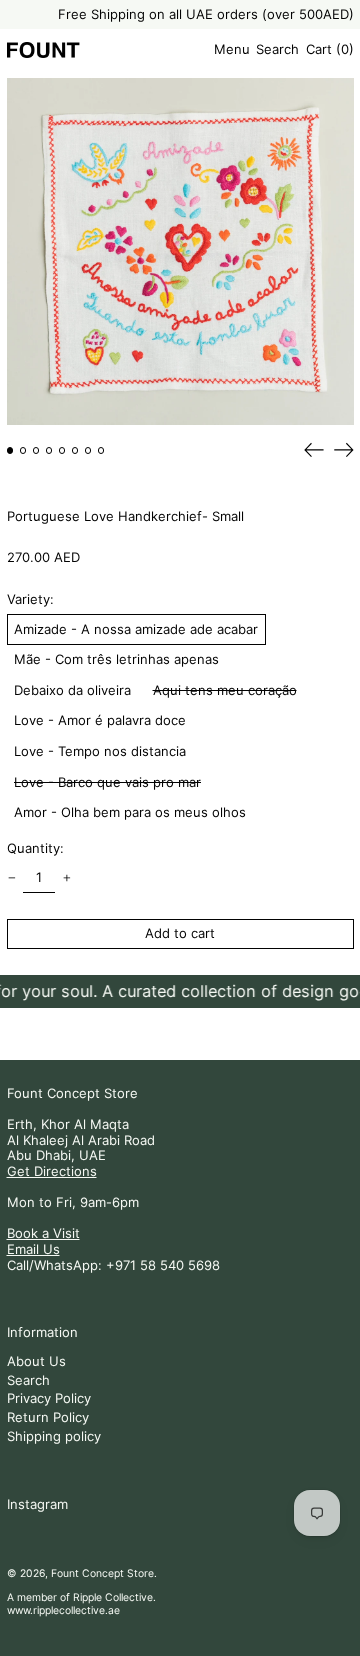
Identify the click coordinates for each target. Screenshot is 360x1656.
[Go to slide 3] (36, 450)
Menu (232, 49)
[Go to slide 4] (49, 450)
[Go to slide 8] (101, 450)
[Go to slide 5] (62, 450)
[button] (277, 49)
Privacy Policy (49, 1398)
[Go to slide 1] (10, 450)
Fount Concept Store (72, 1093)
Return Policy (48, 1417)
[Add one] (66, 878)
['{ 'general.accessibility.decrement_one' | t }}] (11, 878)
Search (28, 1380)
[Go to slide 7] (88, 450)
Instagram (37, 1504)
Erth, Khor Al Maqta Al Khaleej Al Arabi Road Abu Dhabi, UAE (81, 1139)
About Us (36, 1361)
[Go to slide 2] (23, 450)
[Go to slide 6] (75, 450)
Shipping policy (54, 1436)
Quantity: (35, 848)
